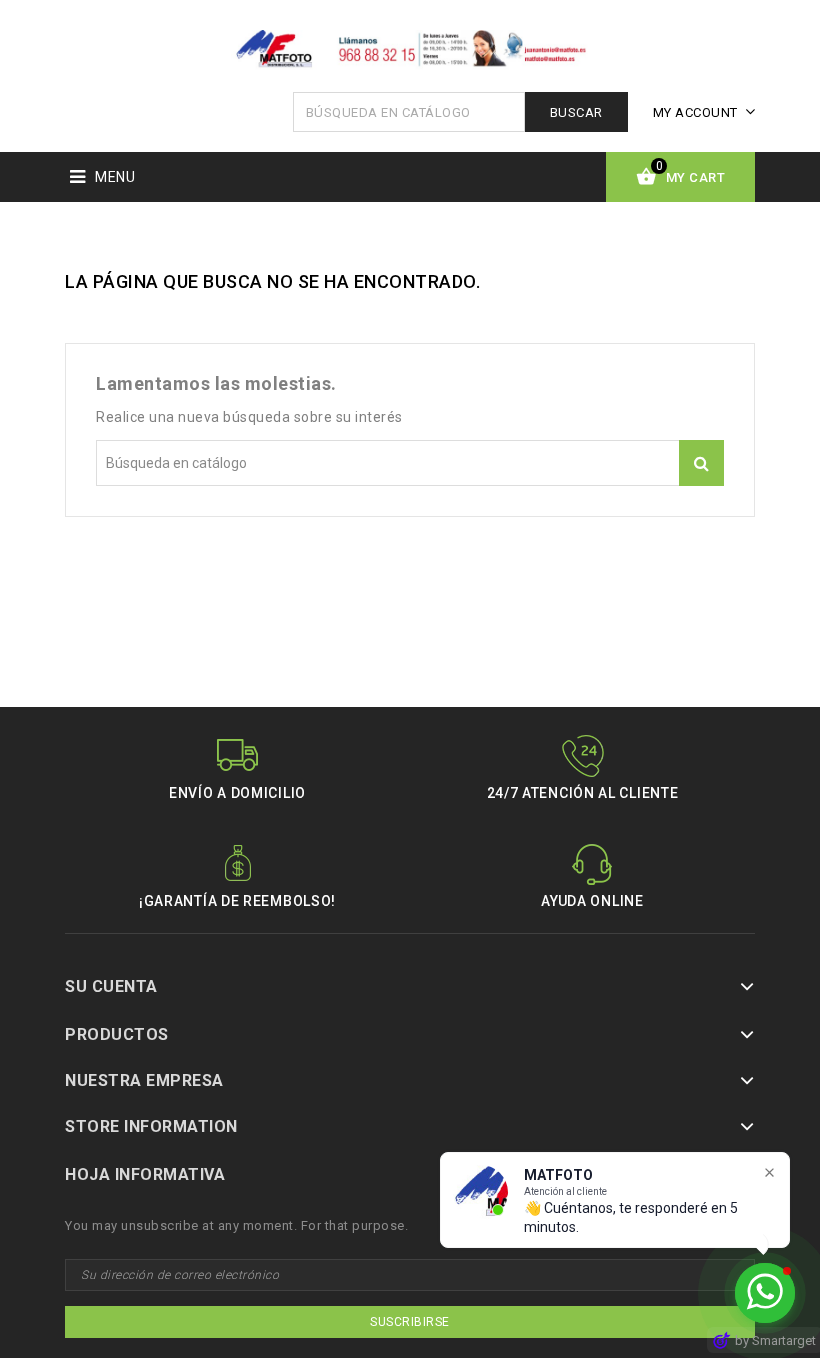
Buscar (576, 112)
